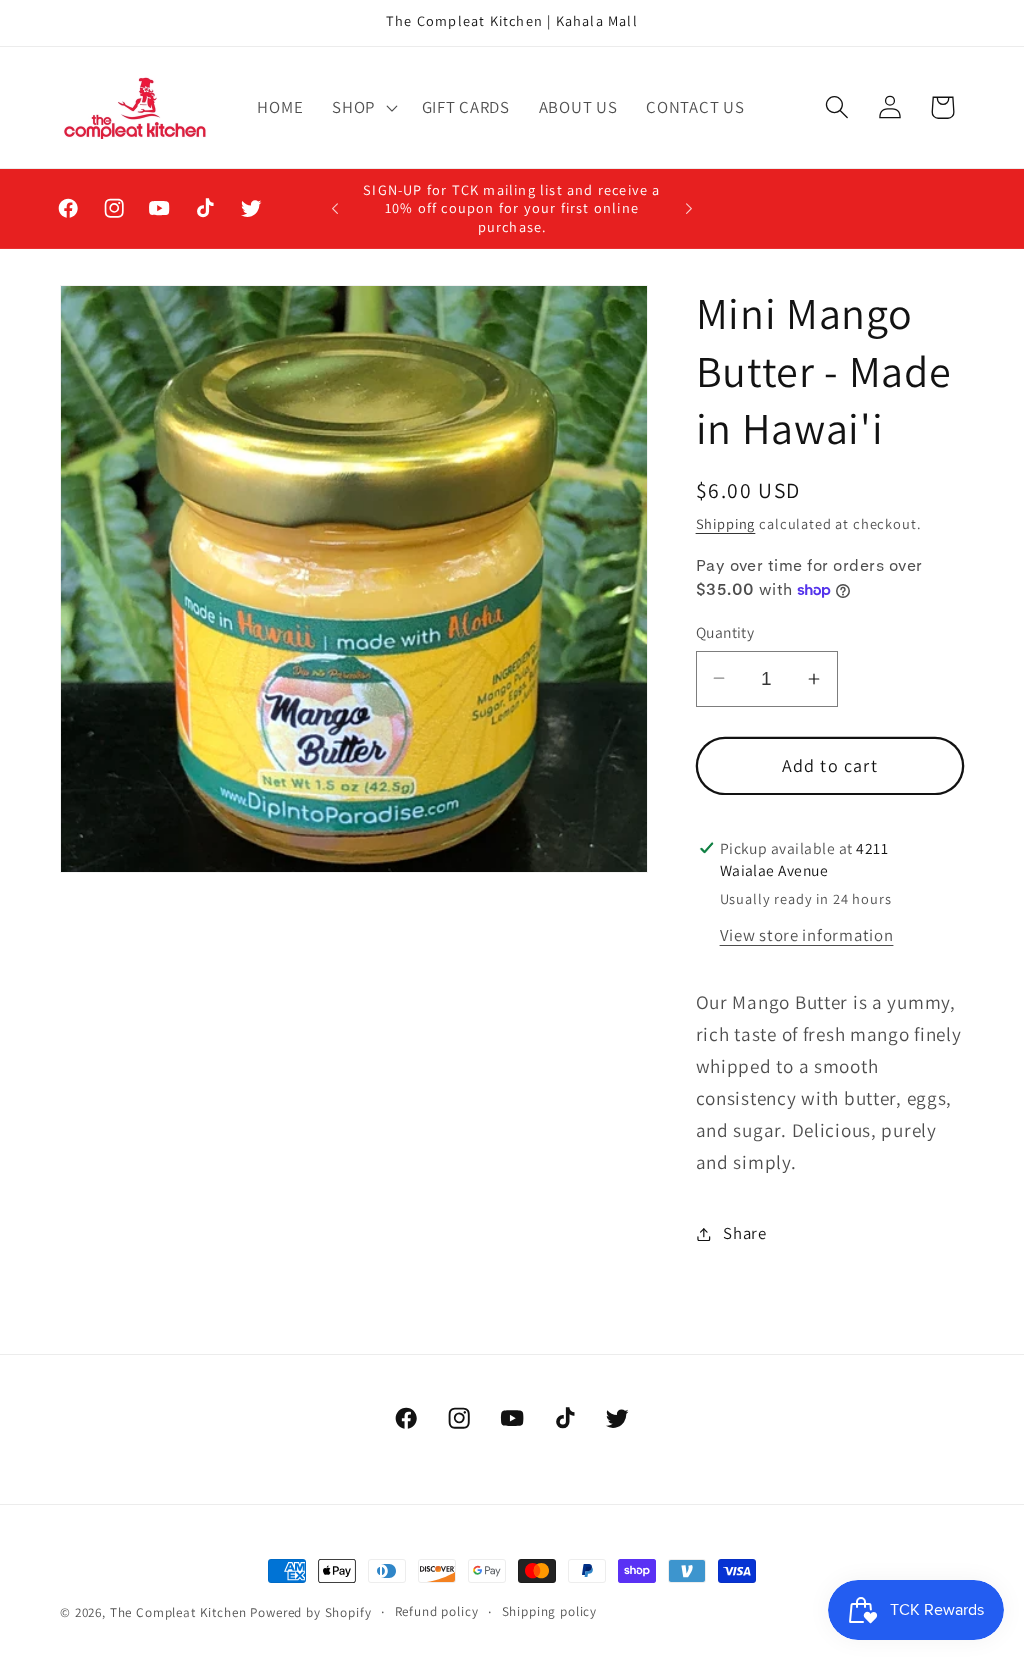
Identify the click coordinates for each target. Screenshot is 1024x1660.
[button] (363, 107)
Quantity (725, 632)
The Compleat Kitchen (178, 1612)
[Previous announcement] (335, 209)
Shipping (726, 523)
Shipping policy (550, 1611)
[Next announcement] (689, 209)
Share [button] (745, 1233)
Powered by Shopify (310, 1612)
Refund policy (437, 1611)
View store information (807, 935)
